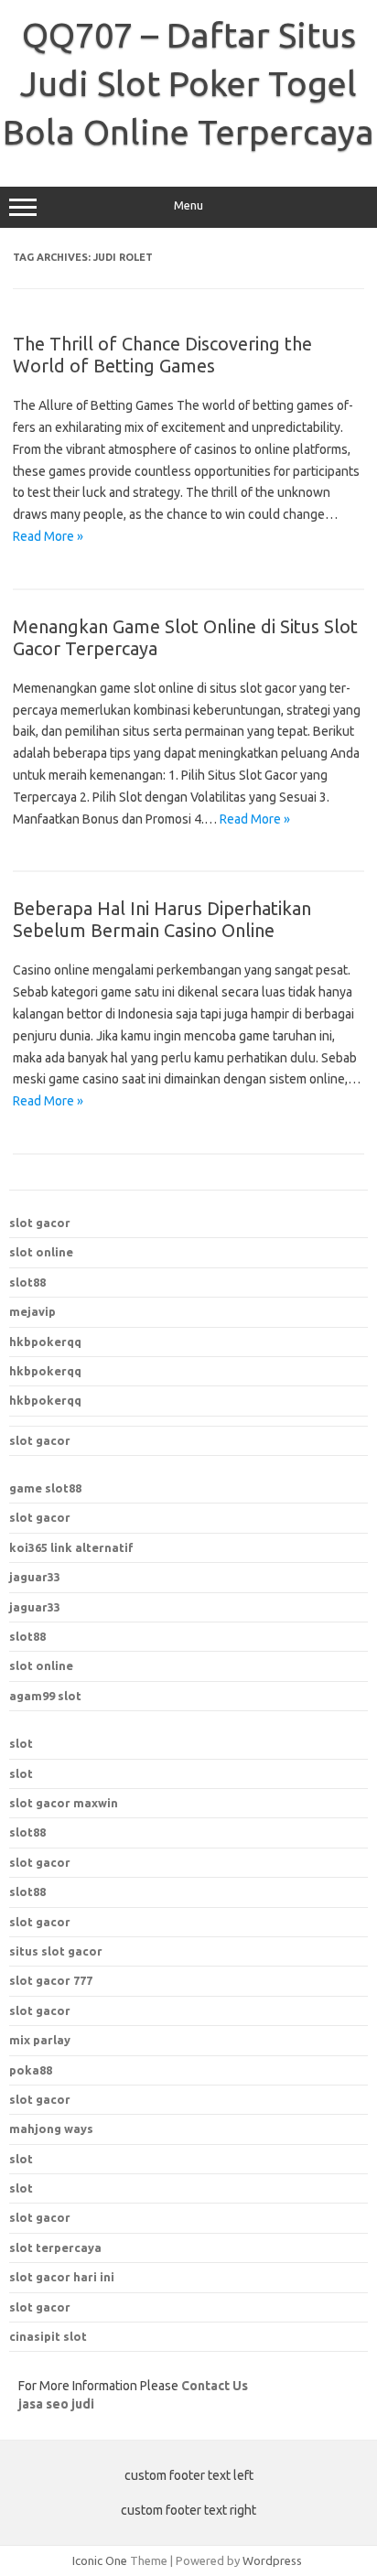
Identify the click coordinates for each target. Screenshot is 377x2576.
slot (21, 1743)
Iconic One (100, 2560)
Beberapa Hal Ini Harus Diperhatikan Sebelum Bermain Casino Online (162, 919)
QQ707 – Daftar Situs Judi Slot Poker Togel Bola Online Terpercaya (188, 83)
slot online (41, 1252)
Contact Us (215, 2386)
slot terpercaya (55, 2247)
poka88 (31, 2070)
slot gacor (40, 1223)
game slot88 (45, 1488)
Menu (188, 205)
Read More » (48, 536)
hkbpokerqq (45, 1342)
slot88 (27, 1282)
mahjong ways (51, 2129)
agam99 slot (45, 1696)
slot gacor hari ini (62, 2277)
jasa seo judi (56, 2404)
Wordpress (272, 2560)
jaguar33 (35, 1577)
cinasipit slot (48, 2336)
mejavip (32, 1311)
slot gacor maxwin (64, 1803)
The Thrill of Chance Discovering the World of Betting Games (162, 355)
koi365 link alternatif (71, 1547)
